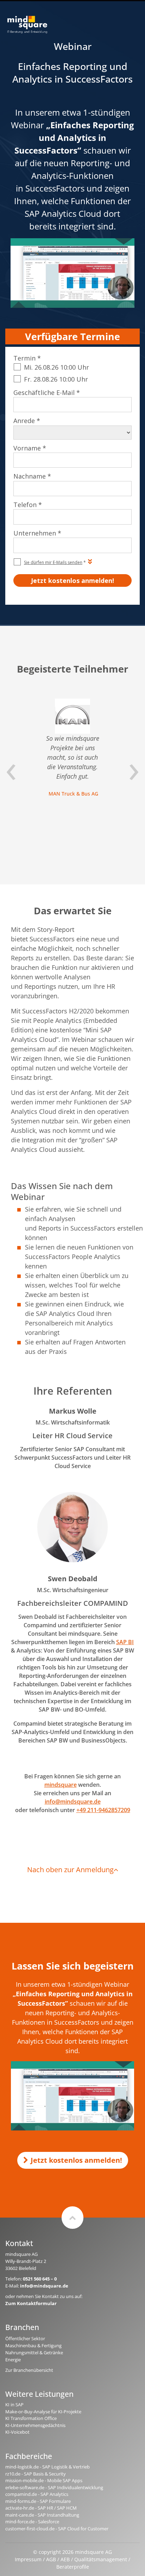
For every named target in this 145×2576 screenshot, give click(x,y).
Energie (13, 2360)
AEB (65, 2559)
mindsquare (61, 1785)
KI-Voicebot (17, 2432)
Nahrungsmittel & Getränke (34, 2353)
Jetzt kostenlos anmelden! (76, 2160)
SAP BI (125, 1642)
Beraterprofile (73, 2567)
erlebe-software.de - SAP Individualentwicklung (54, 2487)
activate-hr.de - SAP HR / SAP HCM (41, 2508)
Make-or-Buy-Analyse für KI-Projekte (43, 2412)
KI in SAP (14, 2405)
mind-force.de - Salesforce (32, 2522)
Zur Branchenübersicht (29, 2370)
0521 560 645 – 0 (40, 2279)
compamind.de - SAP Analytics (37, 2494)
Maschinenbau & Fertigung (33, 2345)
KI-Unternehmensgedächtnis (35, 2425)
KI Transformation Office (31, 2418)
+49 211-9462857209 (103, 1810)
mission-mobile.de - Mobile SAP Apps (44, 2480)
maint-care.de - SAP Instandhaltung (42, 2515)
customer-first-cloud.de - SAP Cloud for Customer (57, 2529)
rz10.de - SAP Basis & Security (36, 2474)
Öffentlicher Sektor (25, 2338)
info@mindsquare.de (73, 1802)
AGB (51, 2559)
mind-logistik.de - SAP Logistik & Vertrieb (48, 2467)
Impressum (28, 2559)
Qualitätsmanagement (101, 2559)
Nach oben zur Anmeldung (70, 1870)
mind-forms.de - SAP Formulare (38, 2501)
